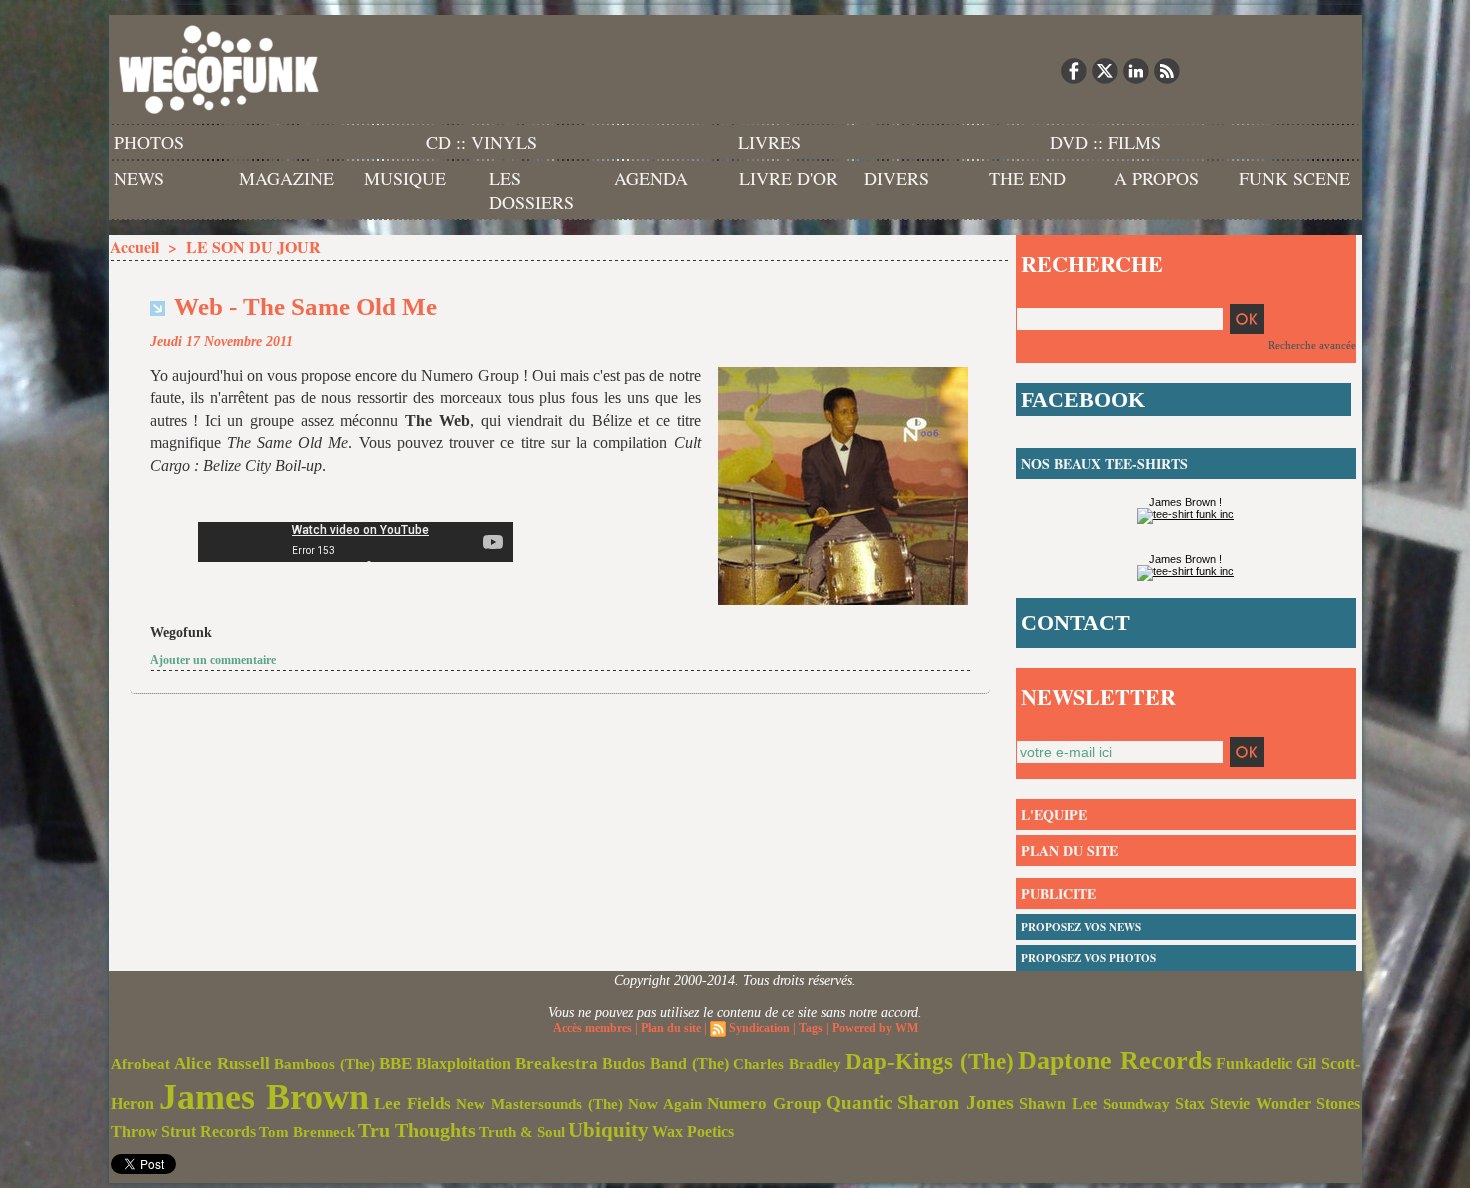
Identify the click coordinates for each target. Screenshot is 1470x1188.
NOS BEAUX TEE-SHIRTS (1104, 463)
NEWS (139, 178)
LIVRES (769, 142)
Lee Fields (412, 1103)
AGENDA (651, 178)
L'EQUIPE (1054, 814)
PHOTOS (149, 142)
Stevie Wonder (1260, 1104)
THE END (1027, 178)
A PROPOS (1156, 178)
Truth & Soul (522, 1132)
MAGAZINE (286, 178)
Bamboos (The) (324, 1063)
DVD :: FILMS (1105, 142)
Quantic (859, 1102)
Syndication (759, 1028)
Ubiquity (608, 1130)
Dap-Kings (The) (929, 1061)
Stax (1190, 1103)
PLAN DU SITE (1069, 850)
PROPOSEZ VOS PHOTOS (1088, 958)
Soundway (1136, 1103)
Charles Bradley (787, 1064)
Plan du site (671, 1028)
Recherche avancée (1312, 345)
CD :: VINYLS (481, 142)
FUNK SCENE (1294, 178)
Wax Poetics (693, 1131)
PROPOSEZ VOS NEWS (1081, 927)
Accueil (134, 246)
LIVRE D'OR (788, 178)
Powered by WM (875, 1028)
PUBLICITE (1058, 893)
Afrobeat (140, 1064)
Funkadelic (1254, 1063)
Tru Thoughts (417, 1130)
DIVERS (896, 178)
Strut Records (208, 1132)
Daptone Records (1115, 1060)
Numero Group (764, 1103)
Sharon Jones (955, 1102)
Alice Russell (222, 1063)
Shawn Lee (1058, 1103)
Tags (811, 1028)
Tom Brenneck (307, 1132)
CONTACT (1075, 622)
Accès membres (592, 1028)
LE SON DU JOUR (253, 246)
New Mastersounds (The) (539, 1104)
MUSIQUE (405, 178)
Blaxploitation (463, 1064)
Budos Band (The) (665, 1063)
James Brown (264, 1097)
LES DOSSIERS (531, 190)
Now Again (665, 1103)
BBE (395, 1063)
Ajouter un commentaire (213, 660)
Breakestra (556, 1063)
